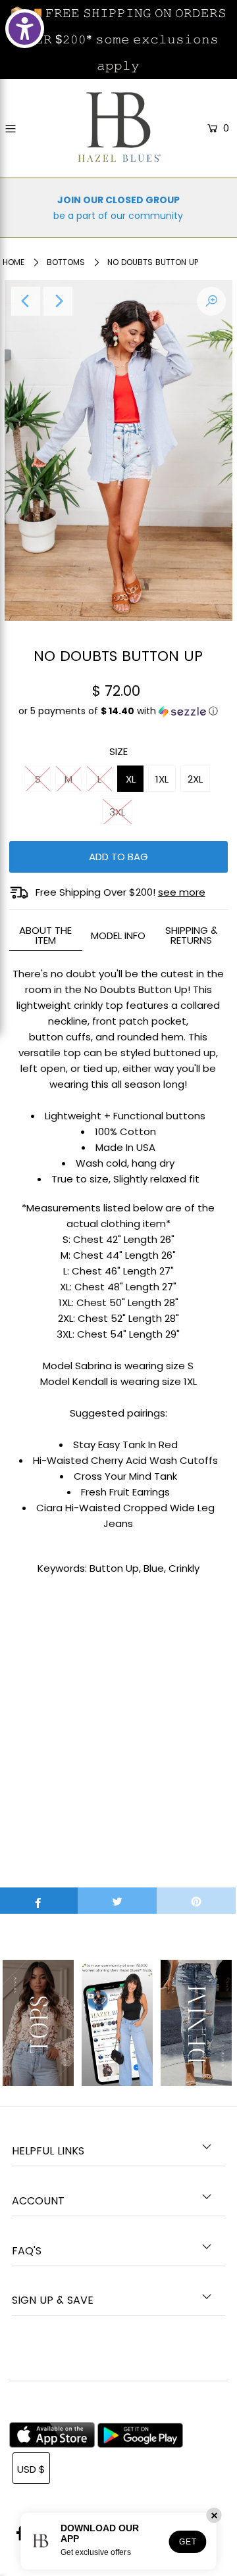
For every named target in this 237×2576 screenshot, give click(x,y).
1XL (162, 779)
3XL (117, 812)
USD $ (31, 2469)
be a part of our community (118, 216)
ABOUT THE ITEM (45, 935)
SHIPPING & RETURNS (191, 935)
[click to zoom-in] (211, 301)
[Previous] (26, 301)
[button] (119, 716)
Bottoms (66, 262)
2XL (195, 779)
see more (182, 892)
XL (131, 779)
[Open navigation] (24, 129)
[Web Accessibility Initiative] (25, 29)
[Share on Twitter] (117, 1901)
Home (13, 262)
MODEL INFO (118, 936)
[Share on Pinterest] (196, 1901)
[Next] (58, 301)
